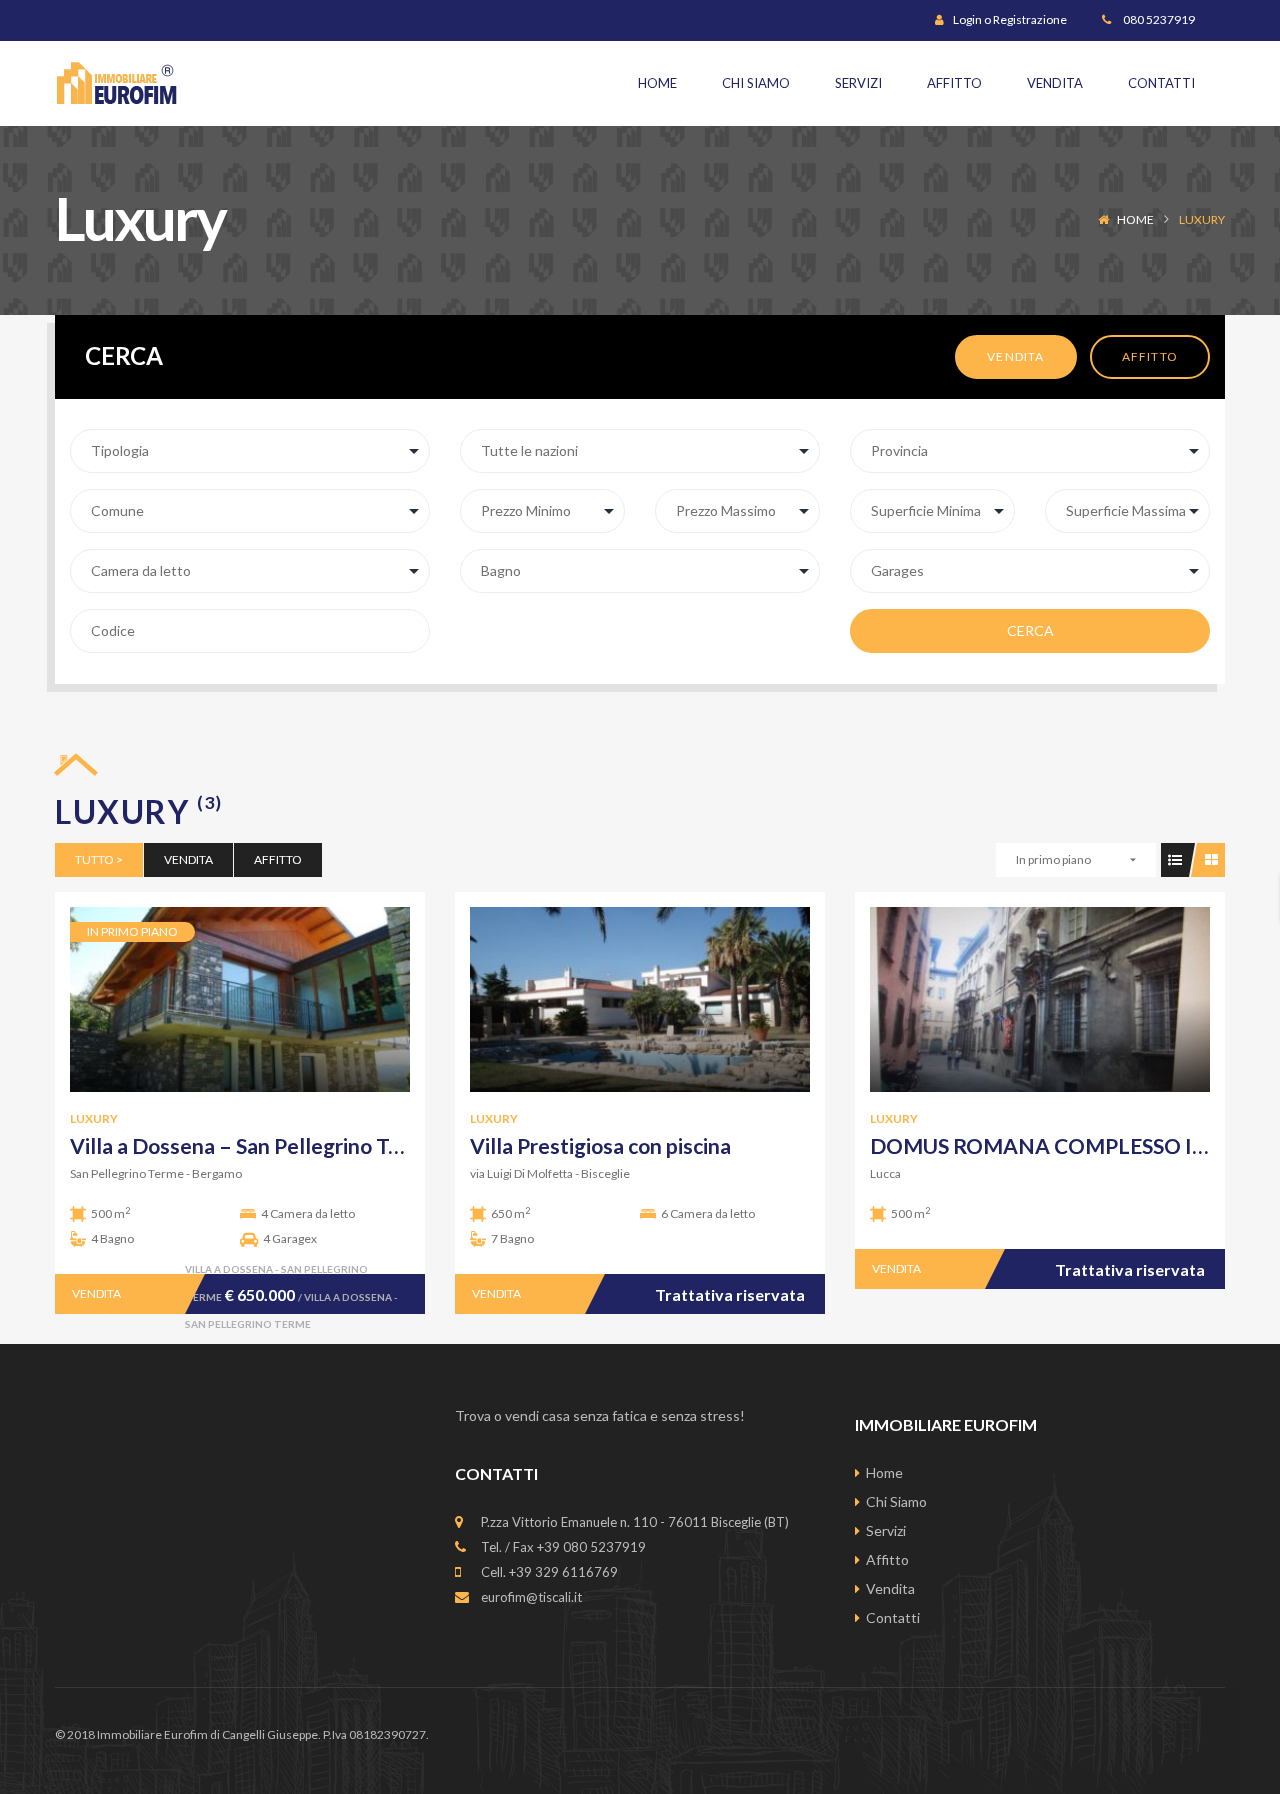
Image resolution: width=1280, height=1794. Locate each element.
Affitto (1150, 356)
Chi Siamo (896, 1501)
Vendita (1015, 356)
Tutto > (99, 859)
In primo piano (1053, 859)
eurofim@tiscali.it (531, 1597)
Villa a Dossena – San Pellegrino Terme (254, 1145)
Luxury (94, 1118)
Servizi (886, 1530)
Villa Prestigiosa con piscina (600, 1145)
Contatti (893, 1617)
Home (1135, 219)
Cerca (1030, 630)
